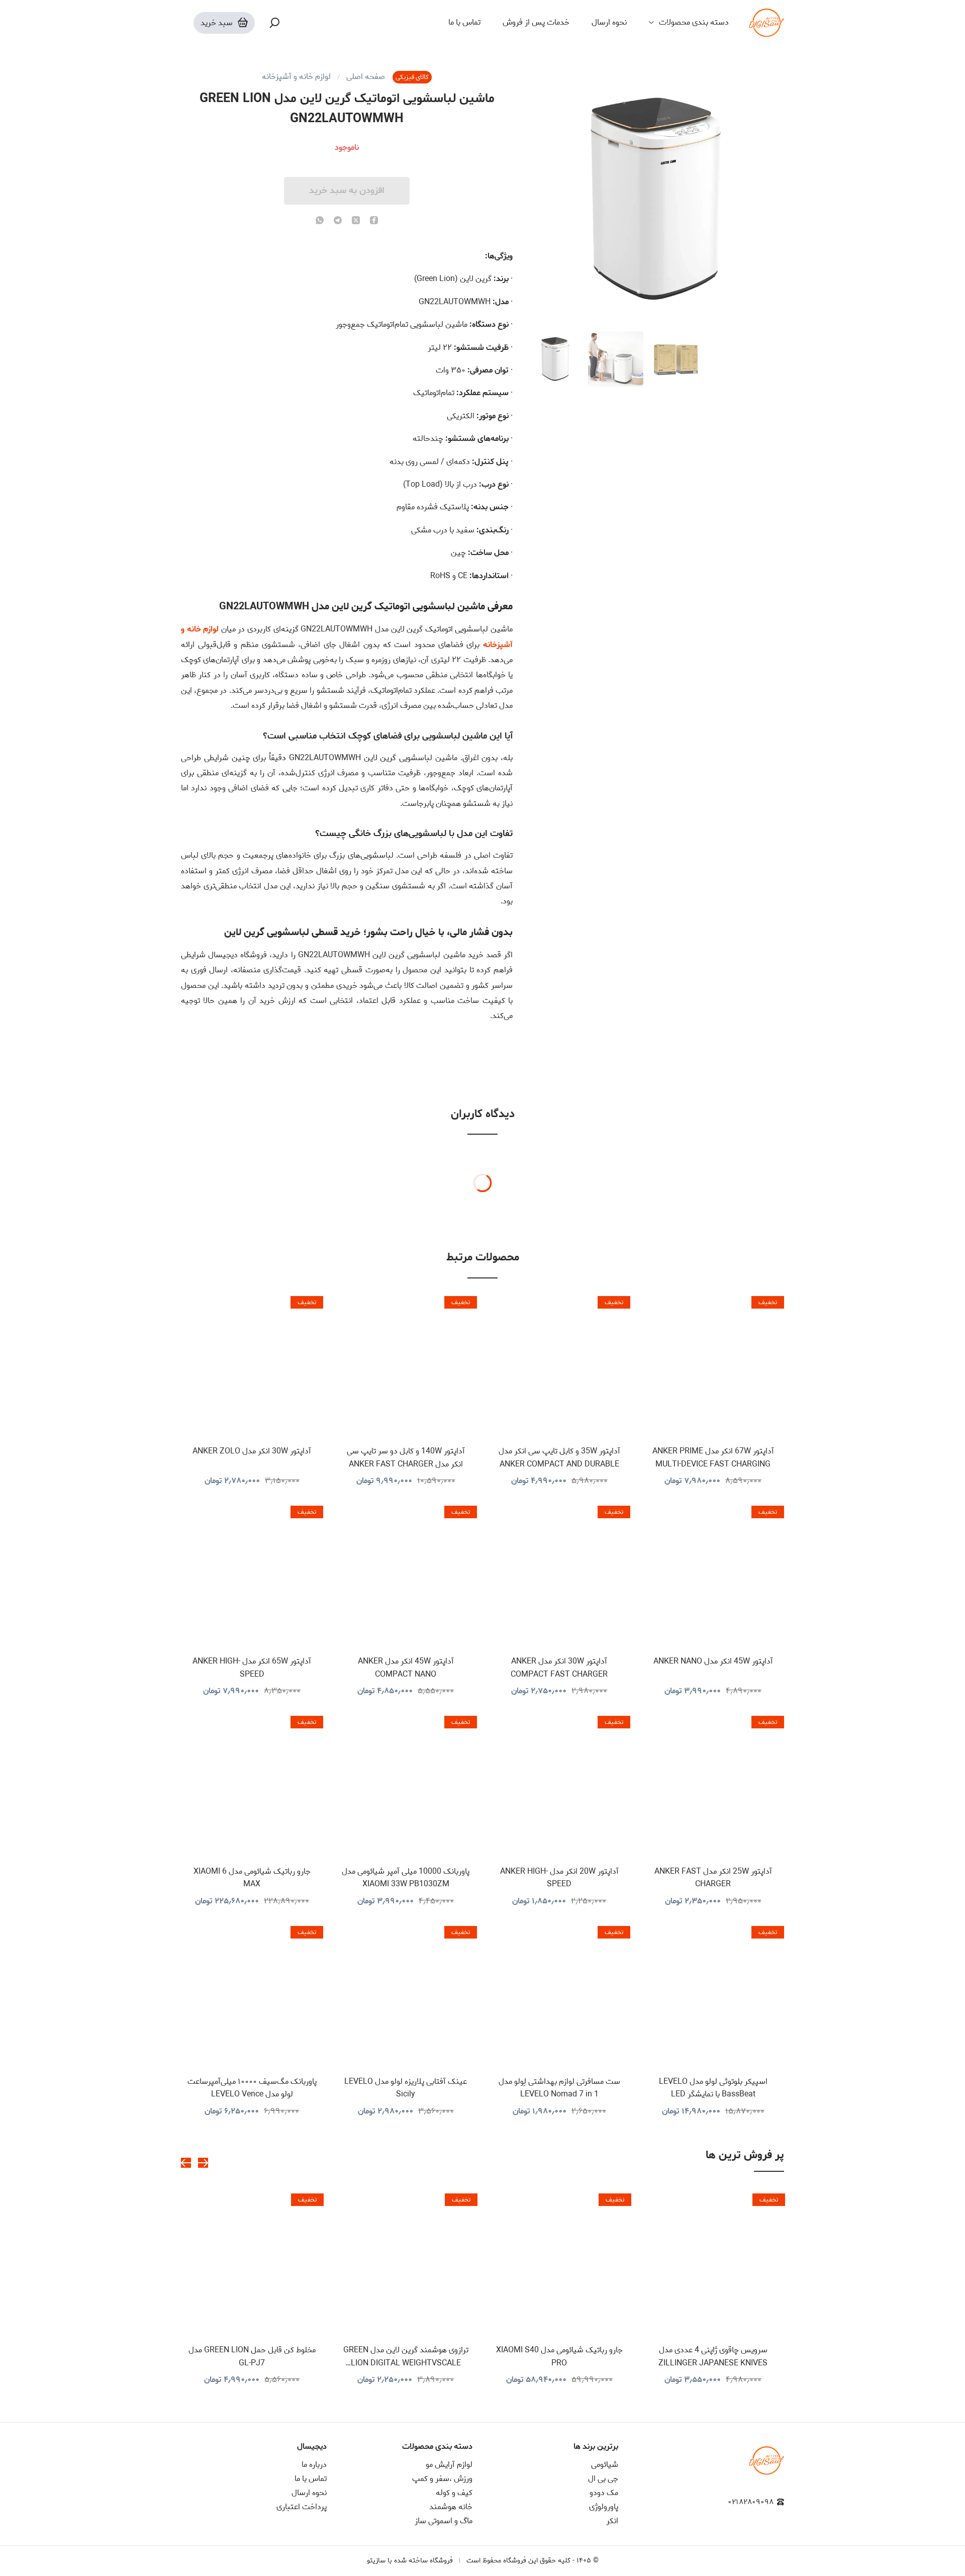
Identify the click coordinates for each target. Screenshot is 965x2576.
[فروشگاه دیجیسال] (766, 23)
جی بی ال (603, 2479)
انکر (612, 2521)
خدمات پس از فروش (536, 23)
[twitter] (356, 221)
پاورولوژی (604, 2507)
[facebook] (374, 221)
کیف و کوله (454, 2493)
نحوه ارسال (609, 23)
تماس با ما (464, 23)
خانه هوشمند (451, 2507)
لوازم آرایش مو (449, 2465)
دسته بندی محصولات (694, 23)
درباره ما (314, 2465)
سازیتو (376, 2561)
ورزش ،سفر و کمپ (442, 2479)
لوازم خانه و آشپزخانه (296, 77)
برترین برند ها (596, 2447)
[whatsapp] (320, 221)
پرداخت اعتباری (302, 2507)
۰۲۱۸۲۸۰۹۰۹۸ (751, 2502)
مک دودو (604, 2493)
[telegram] (338, 221)
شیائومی (605, 2465)
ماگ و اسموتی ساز (444, 2521)
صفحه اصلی (366, 77)
